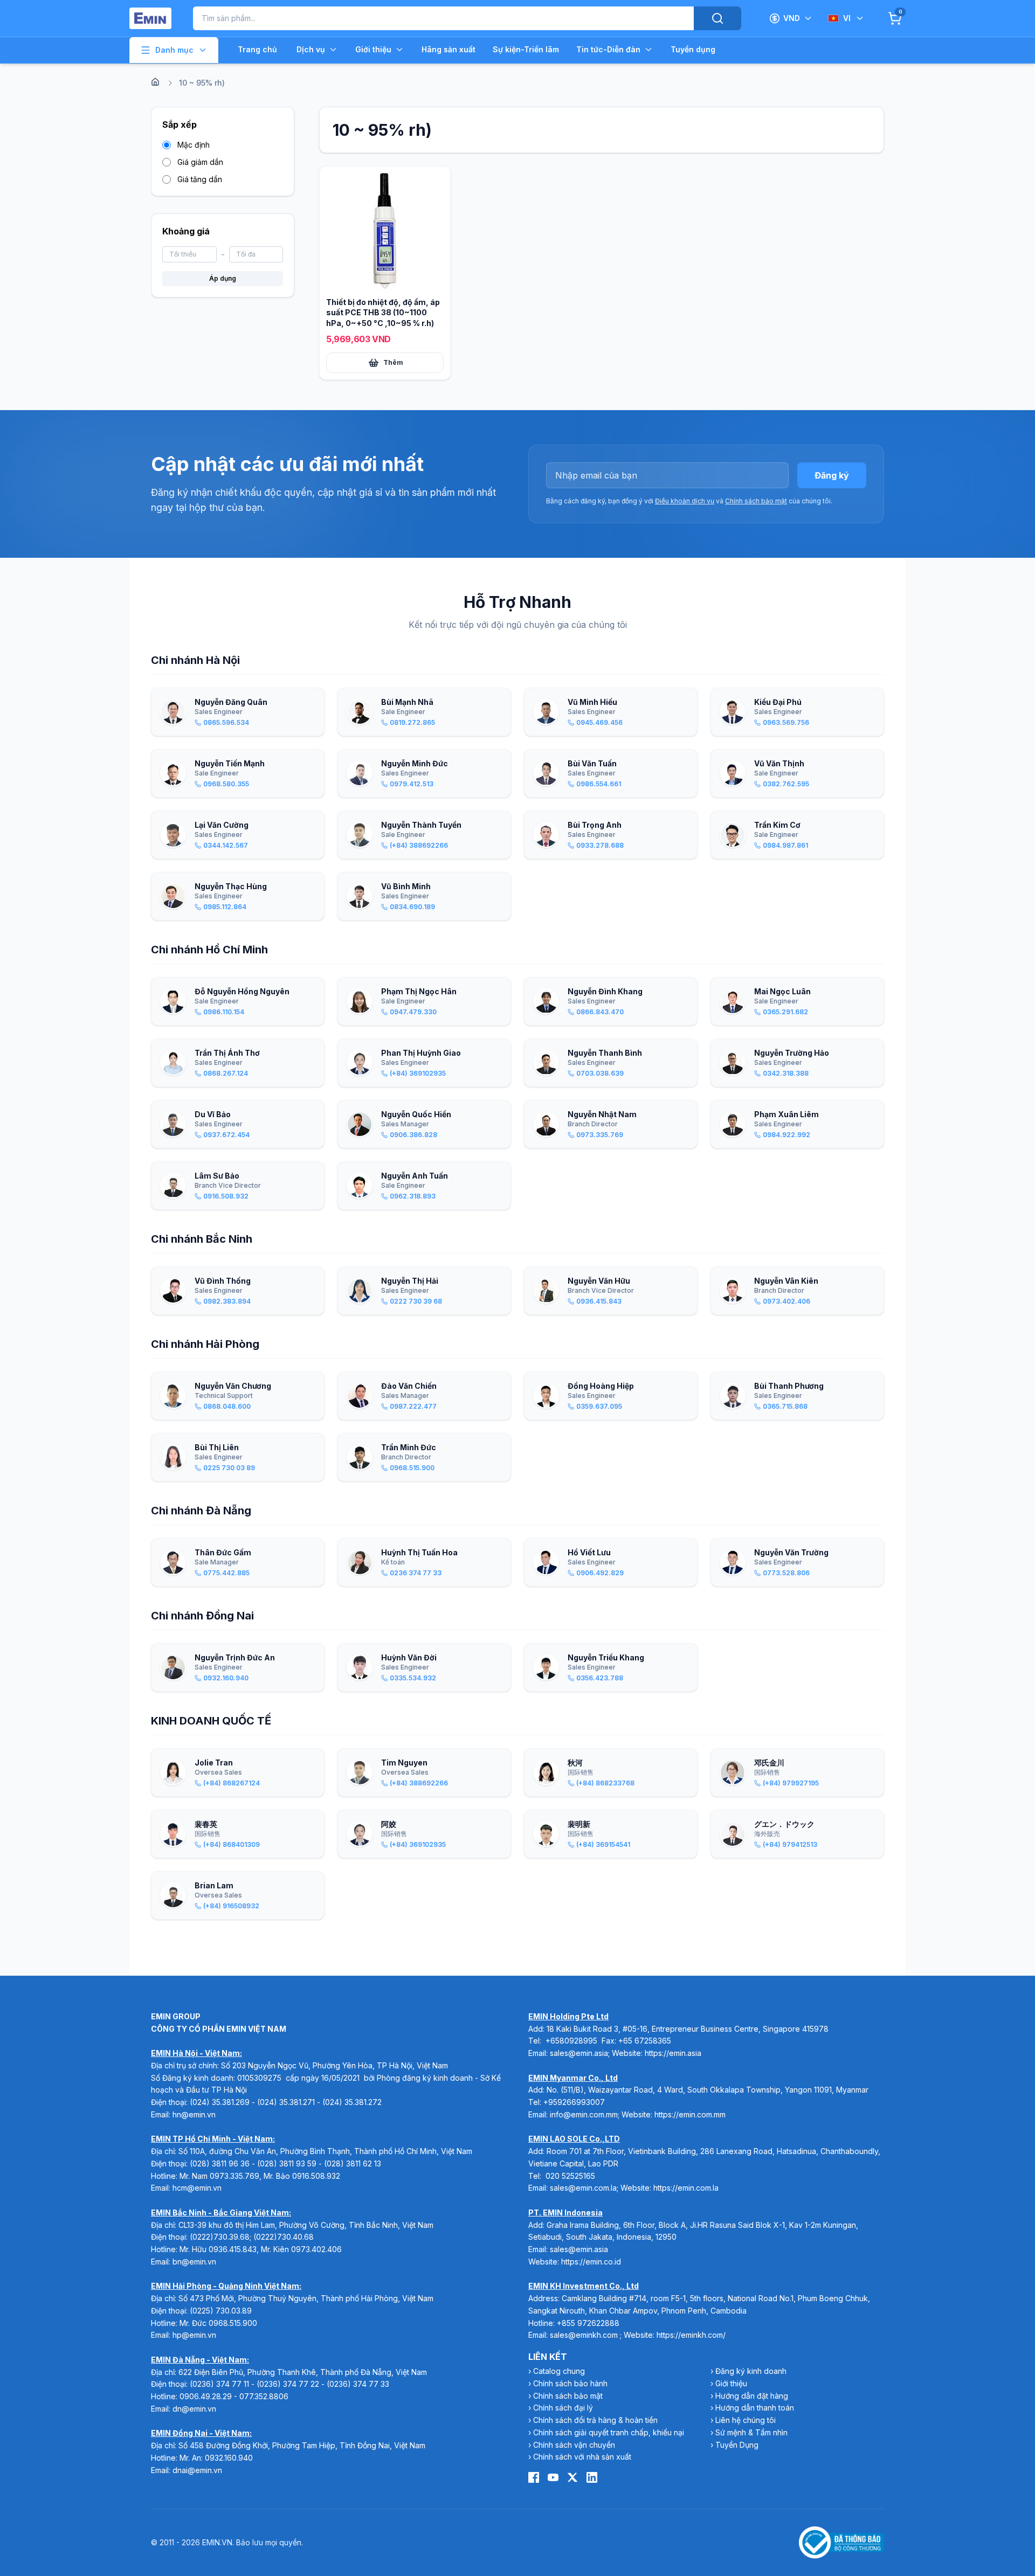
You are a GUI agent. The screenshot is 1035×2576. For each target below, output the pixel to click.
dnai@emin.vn (197, 2470)
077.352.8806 (264, 2396)
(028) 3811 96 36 (220, 2163)
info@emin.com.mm (584, 2114)
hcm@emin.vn (197, 2188)
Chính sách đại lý (563, 2408)
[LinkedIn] (592, 2477)
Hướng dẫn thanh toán (755, 2408)
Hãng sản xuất (448, 49)
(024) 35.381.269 (220, 2102)
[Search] (717, 18)
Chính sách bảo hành (570, 2383)
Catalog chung (559, 2371)
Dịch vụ (311, 49)
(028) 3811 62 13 (353, 2163)
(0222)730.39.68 (220, 2237)
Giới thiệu (373, 49)
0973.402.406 (316, 2249)
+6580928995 (571, 2041)
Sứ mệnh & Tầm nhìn (751, 2432)
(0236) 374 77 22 (288, 2384)
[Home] (155, 82)
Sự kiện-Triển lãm (526, 49)
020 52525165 (570, 2176)
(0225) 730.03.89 (221, 2311)
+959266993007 (574, 2102)
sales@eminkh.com (584, 2335)
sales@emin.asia (579, 2053)
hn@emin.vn (194, 2114)
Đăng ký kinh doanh (751, 2371)
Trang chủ (257, 49)
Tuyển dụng (693, 49)
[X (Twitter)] (572, 2477)
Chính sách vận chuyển (574, 2445)
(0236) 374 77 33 (358, 2384)
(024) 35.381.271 (286, 2102)
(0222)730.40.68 (285, 2237)
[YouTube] (553, 2477)
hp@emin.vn (194, 2335)
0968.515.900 (233, 2323)
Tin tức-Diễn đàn (608, 49)
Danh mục (174, 50)
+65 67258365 (645, 2041)
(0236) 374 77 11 (219, 2384)
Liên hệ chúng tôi (746, 2420)
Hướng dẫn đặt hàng (752, 2396)
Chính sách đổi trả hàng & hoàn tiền (595, 2420)
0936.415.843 (233, 2249)
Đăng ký (832, 475)
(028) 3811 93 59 (287, 2163)
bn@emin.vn (194, 2262)
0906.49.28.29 (206, 2396)
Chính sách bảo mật (756, 501)
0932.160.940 (229, 2458)
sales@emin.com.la (583, 2188)
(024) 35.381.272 (352, 2102)
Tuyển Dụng (737, 2445)
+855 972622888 (588, 2323)
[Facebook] (534, 2477)
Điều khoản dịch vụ (685, 501)
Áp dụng (223, 278)
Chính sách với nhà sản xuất (582, 2457)
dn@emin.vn (194, 2409)
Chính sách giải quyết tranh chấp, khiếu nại (609, 2432)
